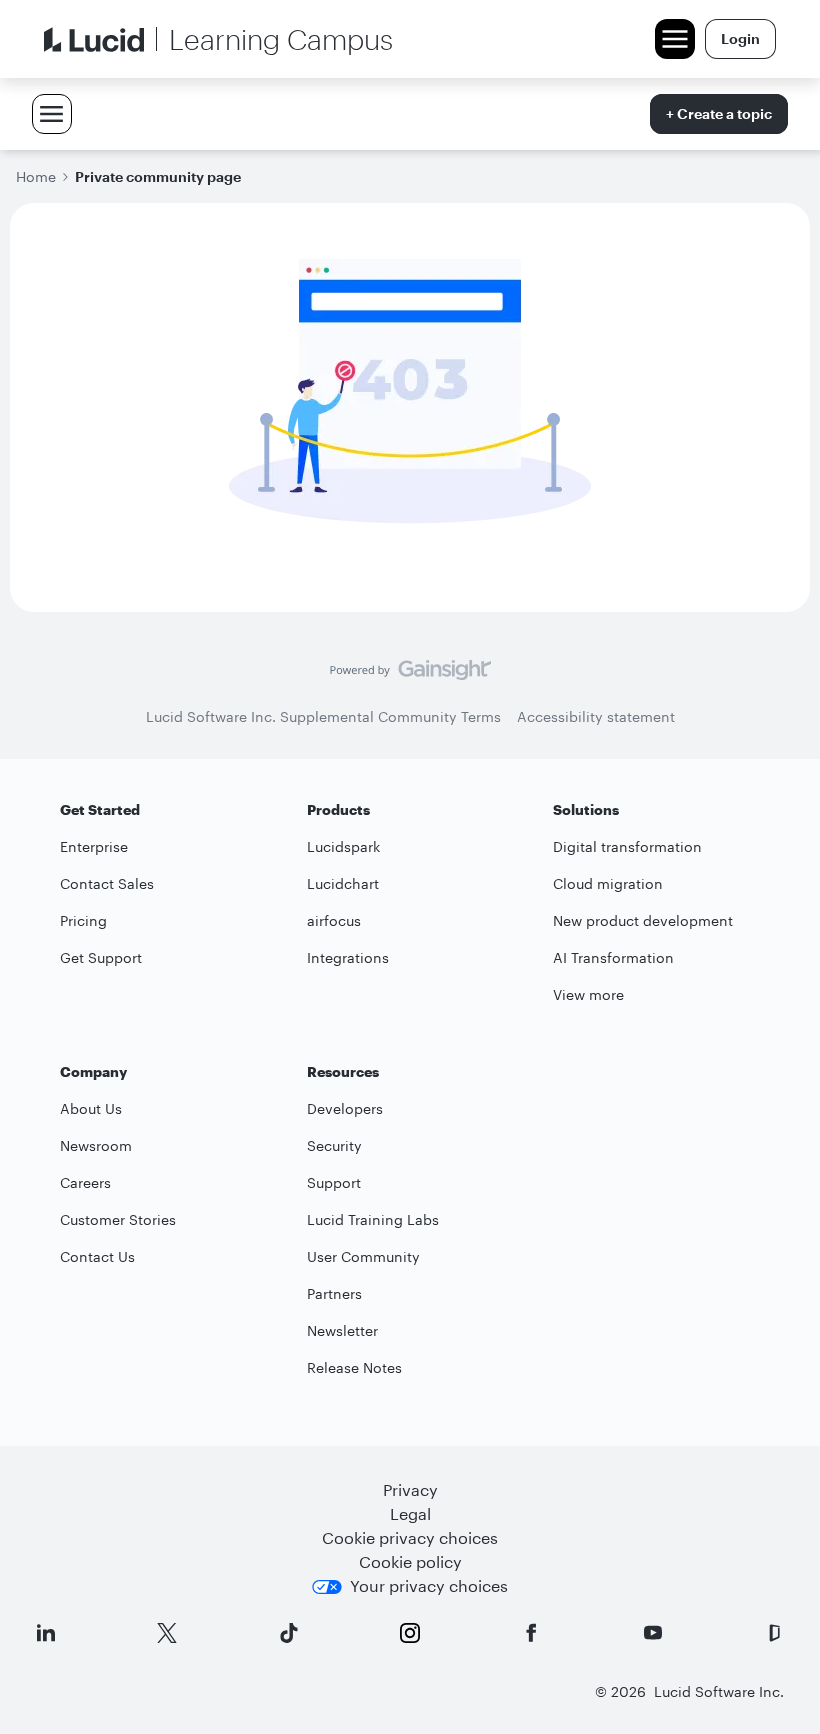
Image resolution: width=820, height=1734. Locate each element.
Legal (410, 1513)
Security (334, 1145)
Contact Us (97, 1256)
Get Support (101, 957)
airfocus (334, 920)
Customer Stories (118, 1219)
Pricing (83, 920)
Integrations (348, 957)
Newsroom (96, 1145)
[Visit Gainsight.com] (410, 675)
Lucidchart (343, 883)
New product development (643, 920)
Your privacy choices (429, 1585)
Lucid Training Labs (373, 1219)
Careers (85, 1182)
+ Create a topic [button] (719, 113)
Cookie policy (410, 1561)
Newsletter (342, 1330)
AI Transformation (613, 957)
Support (334, 1182)
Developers (345, 1108)
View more (588, 994)
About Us (91, 1108)
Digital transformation (627, 846)
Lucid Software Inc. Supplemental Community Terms (323, 716)
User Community (363, 1256)
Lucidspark (343, 846)
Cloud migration (608, 883)
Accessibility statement (596, 716)
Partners (334, 1293)
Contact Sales (107, 883)
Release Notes (354, 1367)
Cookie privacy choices (410, 1537)
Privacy (410, 1489)
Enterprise (94, 846)
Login (740, 38)
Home (36, 176)
